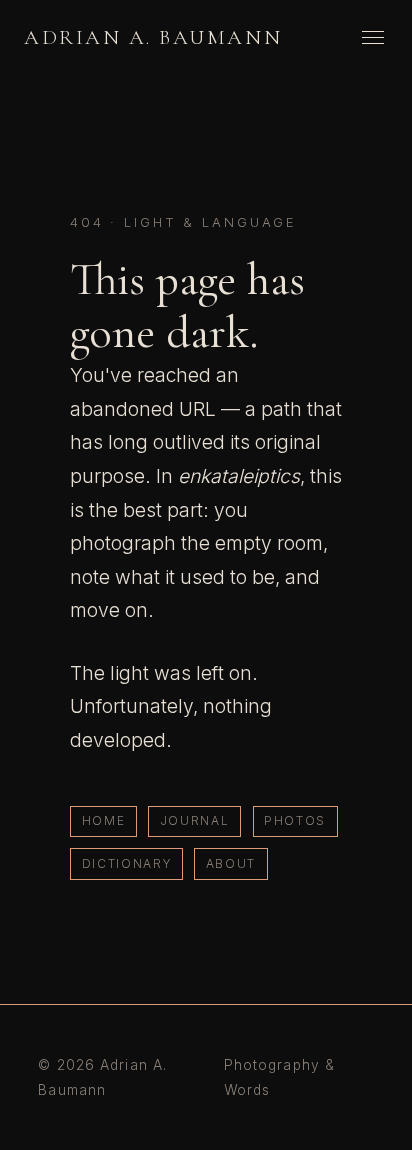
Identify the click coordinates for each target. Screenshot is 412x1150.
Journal (195, 820)
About (231, 863)
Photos (295, 820)
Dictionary (127, 863)
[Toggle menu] (373, 37)
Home (104, 820)
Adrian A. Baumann (153, 37)
